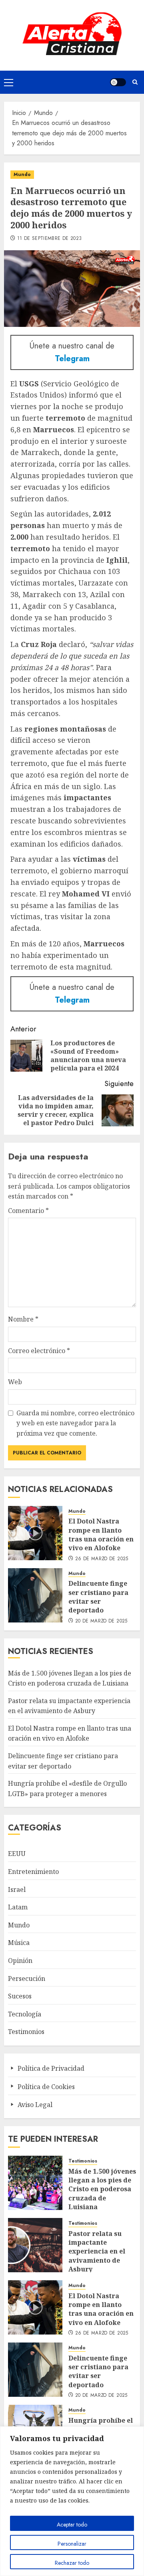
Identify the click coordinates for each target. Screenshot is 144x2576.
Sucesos (20, 1996)
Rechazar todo (72, 2563)
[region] (72, 2501)
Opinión (20, 1961)
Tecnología (25, 2014)
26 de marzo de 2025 (102, 1559)
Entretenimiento (33, 1872)
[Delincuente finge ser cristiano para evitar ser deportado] (35, 1595)
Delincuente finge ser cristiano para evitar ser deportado (98, 1597)
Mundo (22, 174)
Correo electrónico (39, 1351)
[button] (9, 82)
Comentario (28, 1211)
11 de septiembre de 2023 (50, 239)
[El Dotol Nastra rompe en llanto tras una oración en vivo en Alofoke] (35, 1533)
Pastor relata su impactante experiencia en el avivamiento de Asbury (97, 2252)
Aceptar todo (72, 2525)
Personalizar (72, 2544)
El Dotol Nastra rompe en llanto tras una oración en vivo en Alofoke (101, 1534)
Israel (17, 1889)
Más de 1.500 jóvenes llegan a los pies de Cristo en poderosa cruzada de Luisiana (102, 2189)
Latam (18, 1907)
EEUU (17, 1854)
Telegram (72, 359)
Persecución (27, 1978)
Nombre (23, 1319)
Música (19, 1943)
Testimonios (26, 2032)
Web (15, 1382)
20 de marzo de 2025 (101, 1621)
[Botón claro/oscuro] (118, 82)
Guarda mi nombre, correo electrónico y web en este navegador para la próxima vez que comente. (75, 1423)
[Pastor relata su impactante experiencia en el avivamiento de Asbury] (35, 2245)
